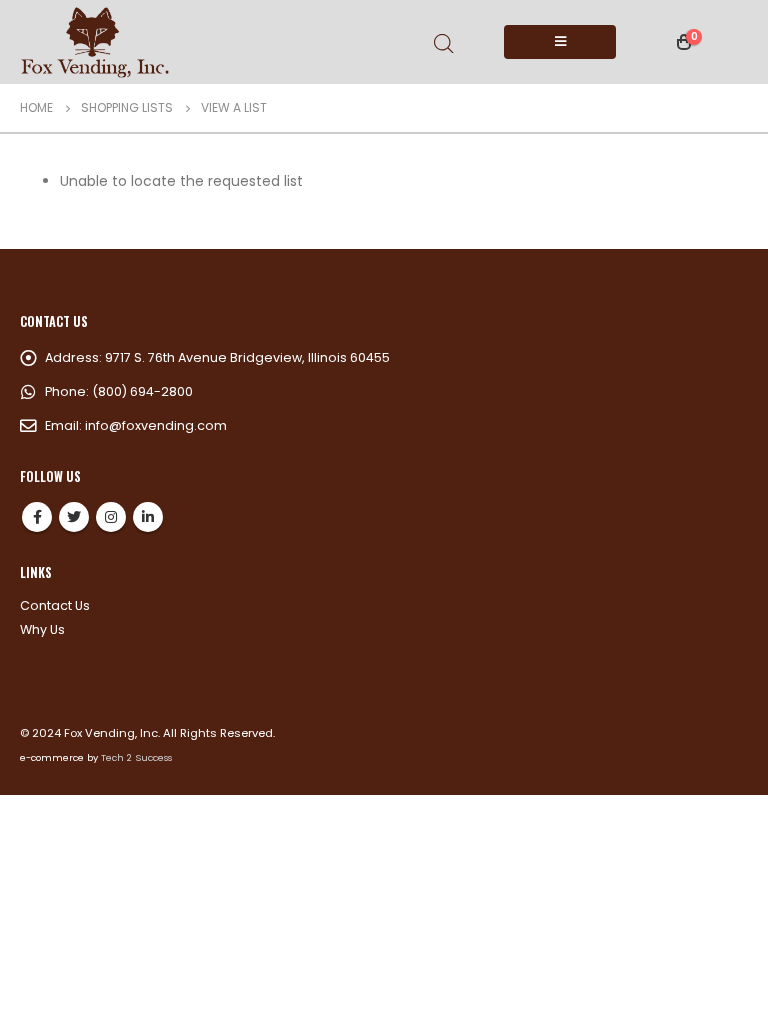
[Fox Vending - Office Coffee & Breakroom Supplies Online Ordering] (95, 42)
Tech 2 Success (136, 757)
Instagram (111, 517)
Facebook (37, 517)
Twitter (74, 517)
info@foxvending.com (156, 425)
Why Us (42, 629)
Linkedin (148, 517)
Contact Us (55, 605)
